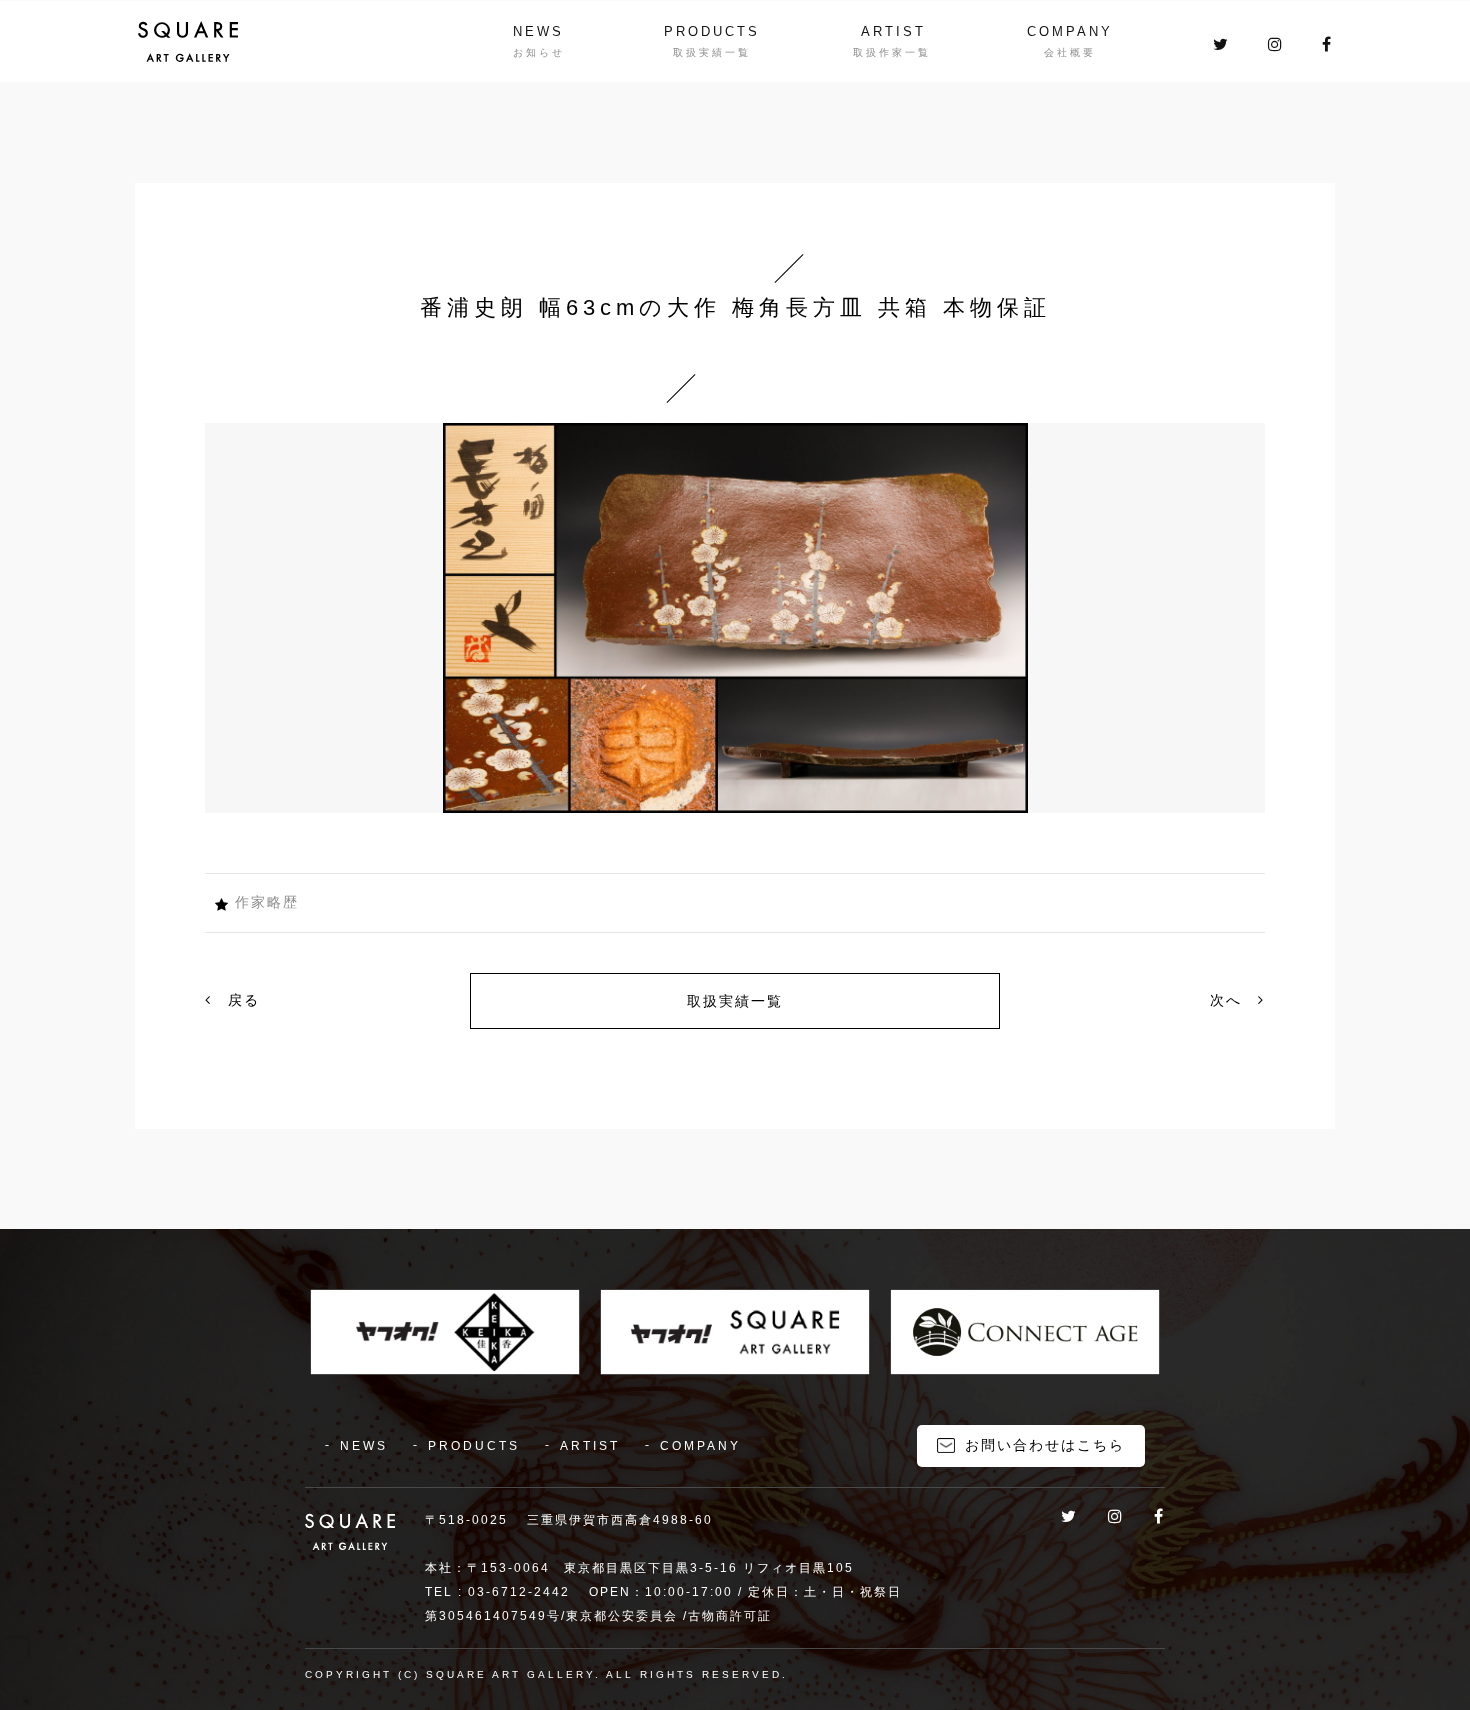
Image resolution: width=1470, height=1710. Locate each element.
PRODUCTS (712, 31)
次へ (1229, 1000)
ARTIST (893, 31)
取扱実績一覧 (735, 1001)
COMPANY (1070, 31)
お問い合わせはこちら (1045, 1445)
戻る (241, 1000)
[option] (735, 618)
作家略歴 (267, 902)
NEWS (538, 31)
